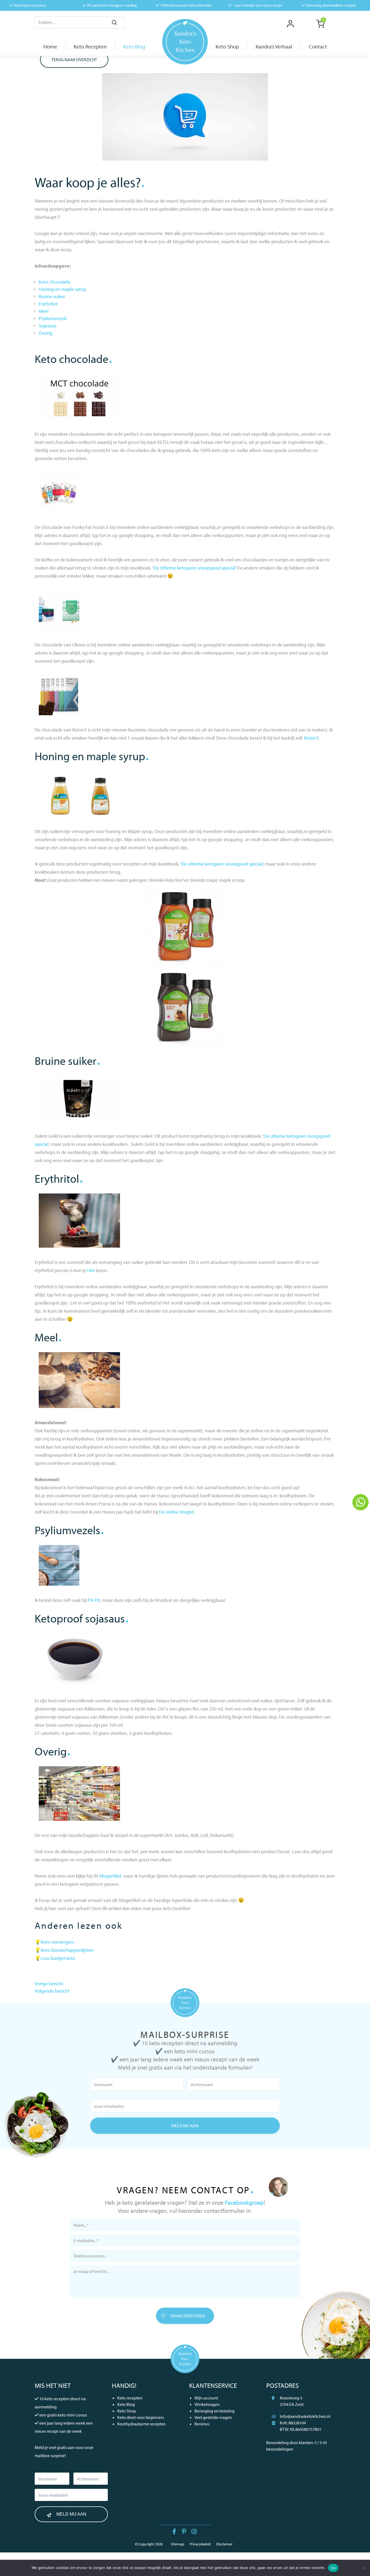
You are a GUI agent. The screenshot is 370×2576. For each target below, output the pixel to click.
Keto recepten (130, 2398)
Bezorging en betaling (215, 2411)
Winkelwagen (207, 2404)
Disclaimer (224, 2544)
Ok (333, 2568)
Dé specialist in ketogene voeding (112, 5)
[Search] (114, 23)
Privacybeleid (200, 2544)
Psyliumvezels (53, 318)
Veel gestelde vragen (213, 2417)
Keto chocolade (55, 282)
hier (91, 1270)
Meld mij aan (185, 2126)
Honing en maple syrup (62, 289)
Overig (46, 333)
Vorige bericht (49, 1984)
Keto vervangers (57, 1942)
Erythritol (48, 304)
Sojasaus (48, 326)
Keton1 (311, 738)
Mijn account (206, 2398)
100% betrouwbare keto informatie (186, 5)
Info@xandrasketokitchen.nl (305, 2416)
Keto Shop (127, 2411)
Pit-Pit (94, 1600)
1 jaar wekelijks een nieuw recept (257, 5)
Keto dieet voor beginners (141, 2417)
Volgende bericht (52, 1991)
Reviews (202, 2424)
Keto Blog (126, 2404)
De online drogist (176, 1512)
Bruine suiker (52, 296)
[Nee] (363, 2568)
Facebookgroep (244, 2203)
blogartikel (110, 1876)
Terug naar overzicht (74, 60)
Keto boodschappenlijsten (67, 1950)
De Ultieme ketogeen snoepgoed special (194, 568)
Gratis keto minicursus (30, 5)
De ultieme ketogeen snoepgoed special (222, 864)
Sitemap (178, 2544)
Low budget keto (58, 1958)
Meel (44, 311)
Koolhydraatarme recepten (142, 2424)
